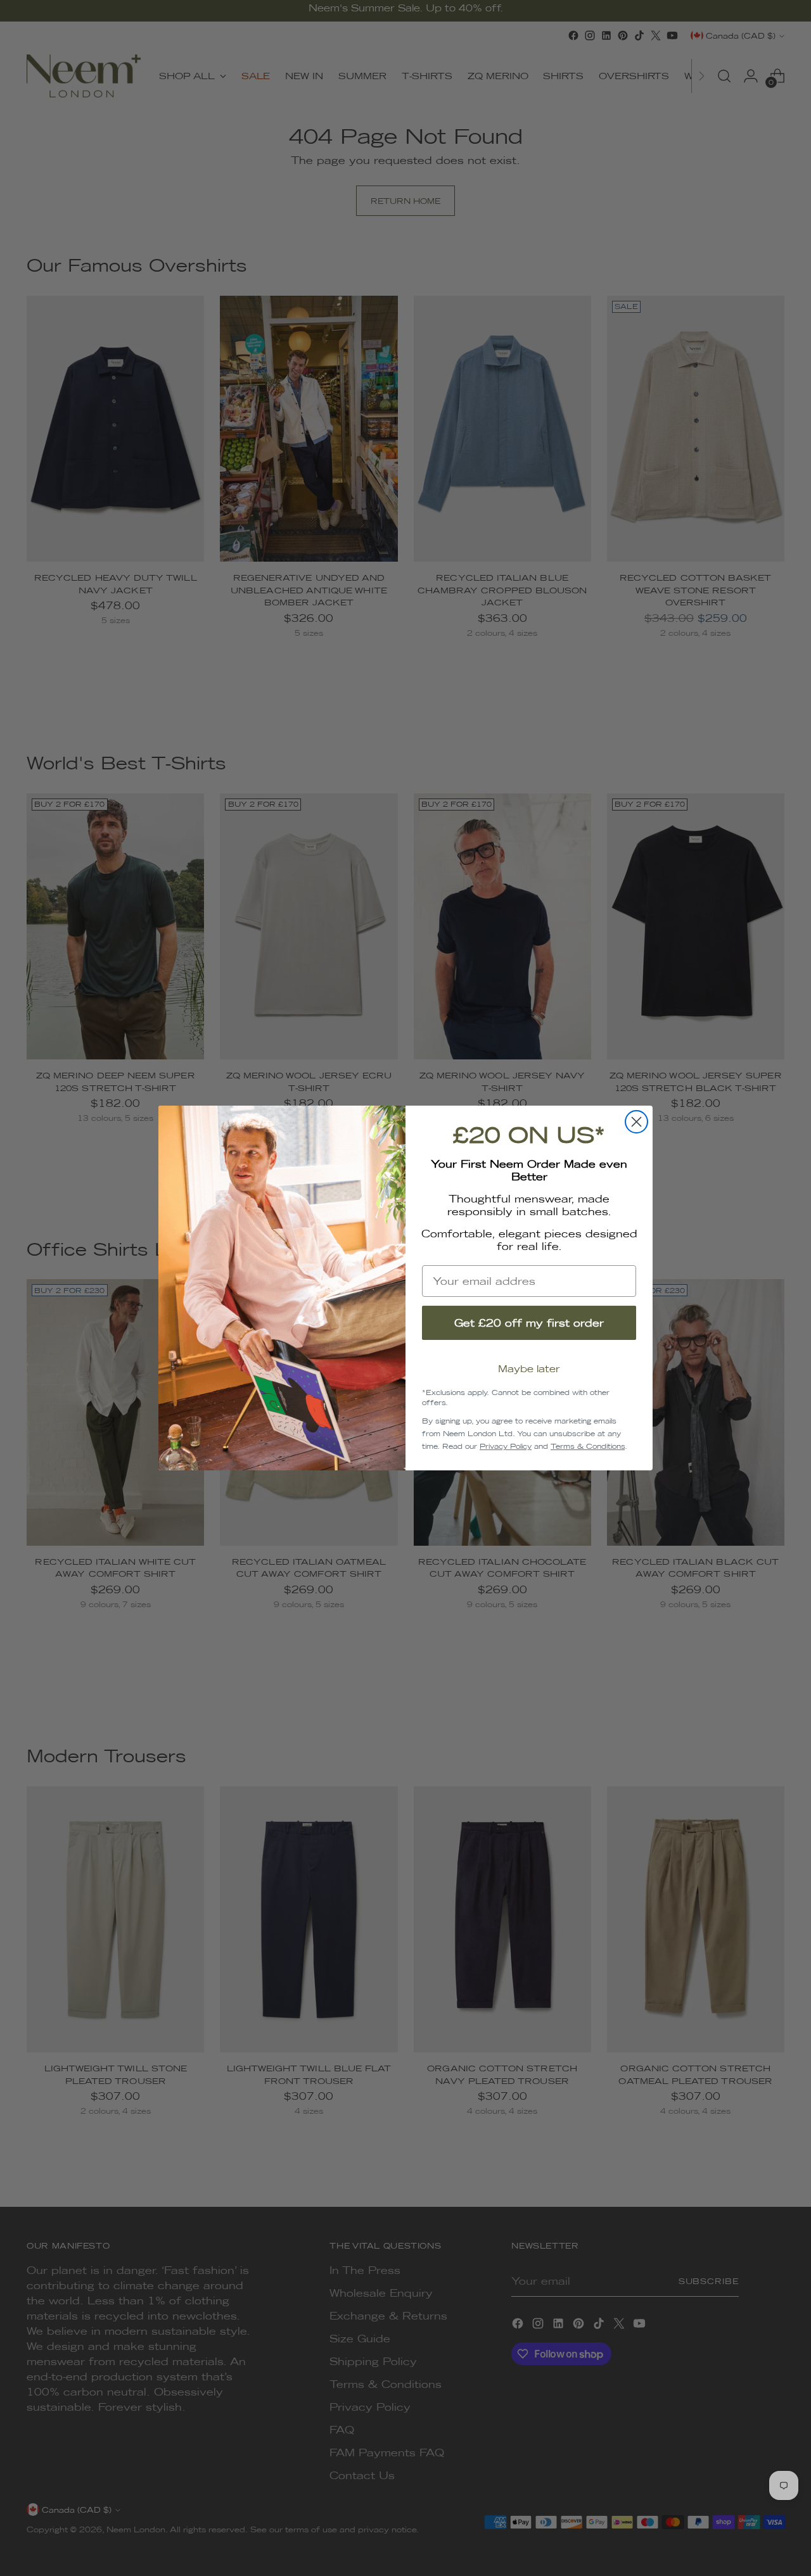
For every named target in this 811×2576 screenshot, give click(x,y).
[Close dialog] (636, 1122)
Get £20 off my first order (529, 1323)
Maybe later (529, 1369)
